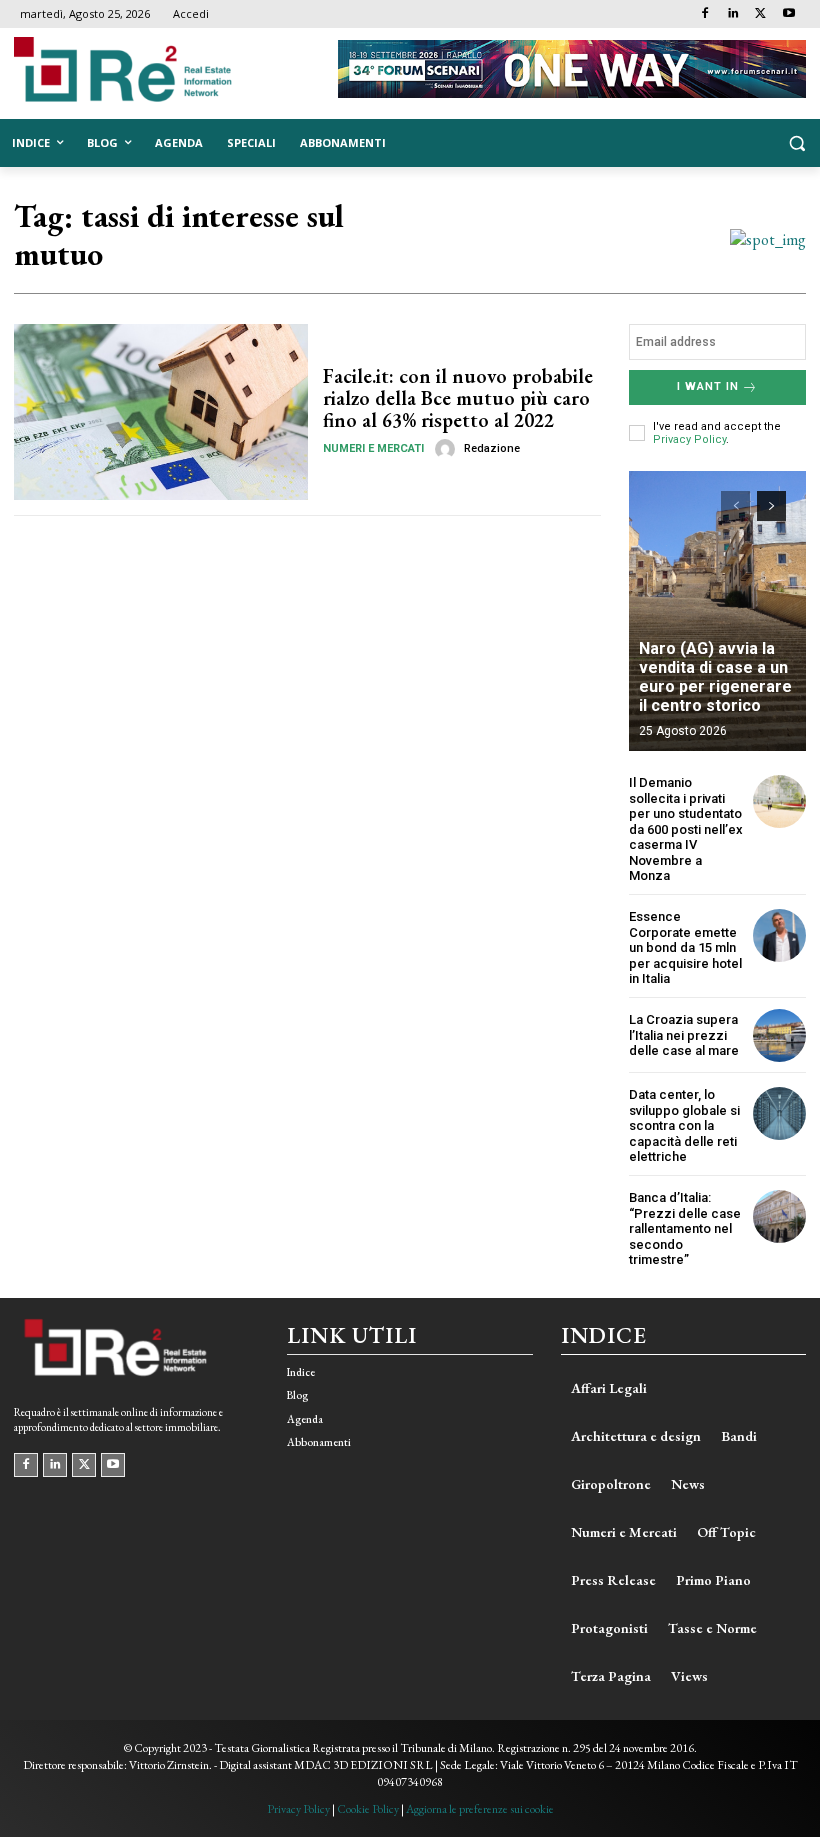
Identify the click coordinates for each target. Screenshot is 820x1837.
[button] (796, 143)
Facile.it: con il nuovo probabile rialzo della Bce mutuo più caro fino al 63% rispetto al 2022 (458, 398)
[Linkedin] (733, 14)
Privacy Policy (689, 439)
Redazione (492, 448)
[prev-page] (735, 506)
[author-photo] (448, 449)
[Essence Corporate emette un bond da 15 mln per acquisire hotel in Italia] (779, 935)
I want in (708, 386)
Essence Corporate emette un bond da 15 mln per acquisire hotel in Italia (685, 947)
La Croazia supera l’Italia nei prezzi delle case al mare (684, 1035)
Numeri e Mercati (373, 448)
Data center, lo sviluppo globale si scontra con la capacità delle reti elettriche (684, 1125)
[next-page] (771, 506)
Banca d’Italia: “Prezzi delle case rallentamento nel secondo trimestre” (685, 1228)
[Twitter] (760, 14)
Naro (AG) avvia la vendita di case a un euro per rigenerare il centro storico (715, 677)
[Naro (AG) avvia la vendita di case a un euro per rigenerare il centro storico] (717, 611)
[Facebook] (705, 14)
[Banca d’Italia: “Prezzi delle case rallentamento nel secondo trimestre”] (779, 1216)
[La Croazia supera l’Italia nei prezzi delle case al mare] (779, 1035)
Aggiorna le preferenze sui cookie (480, 1809)
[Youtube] (788, 14)
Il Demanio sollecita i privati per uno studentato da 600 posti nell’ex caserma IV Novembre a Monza (686, 829)
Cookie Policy (368, 1809)
